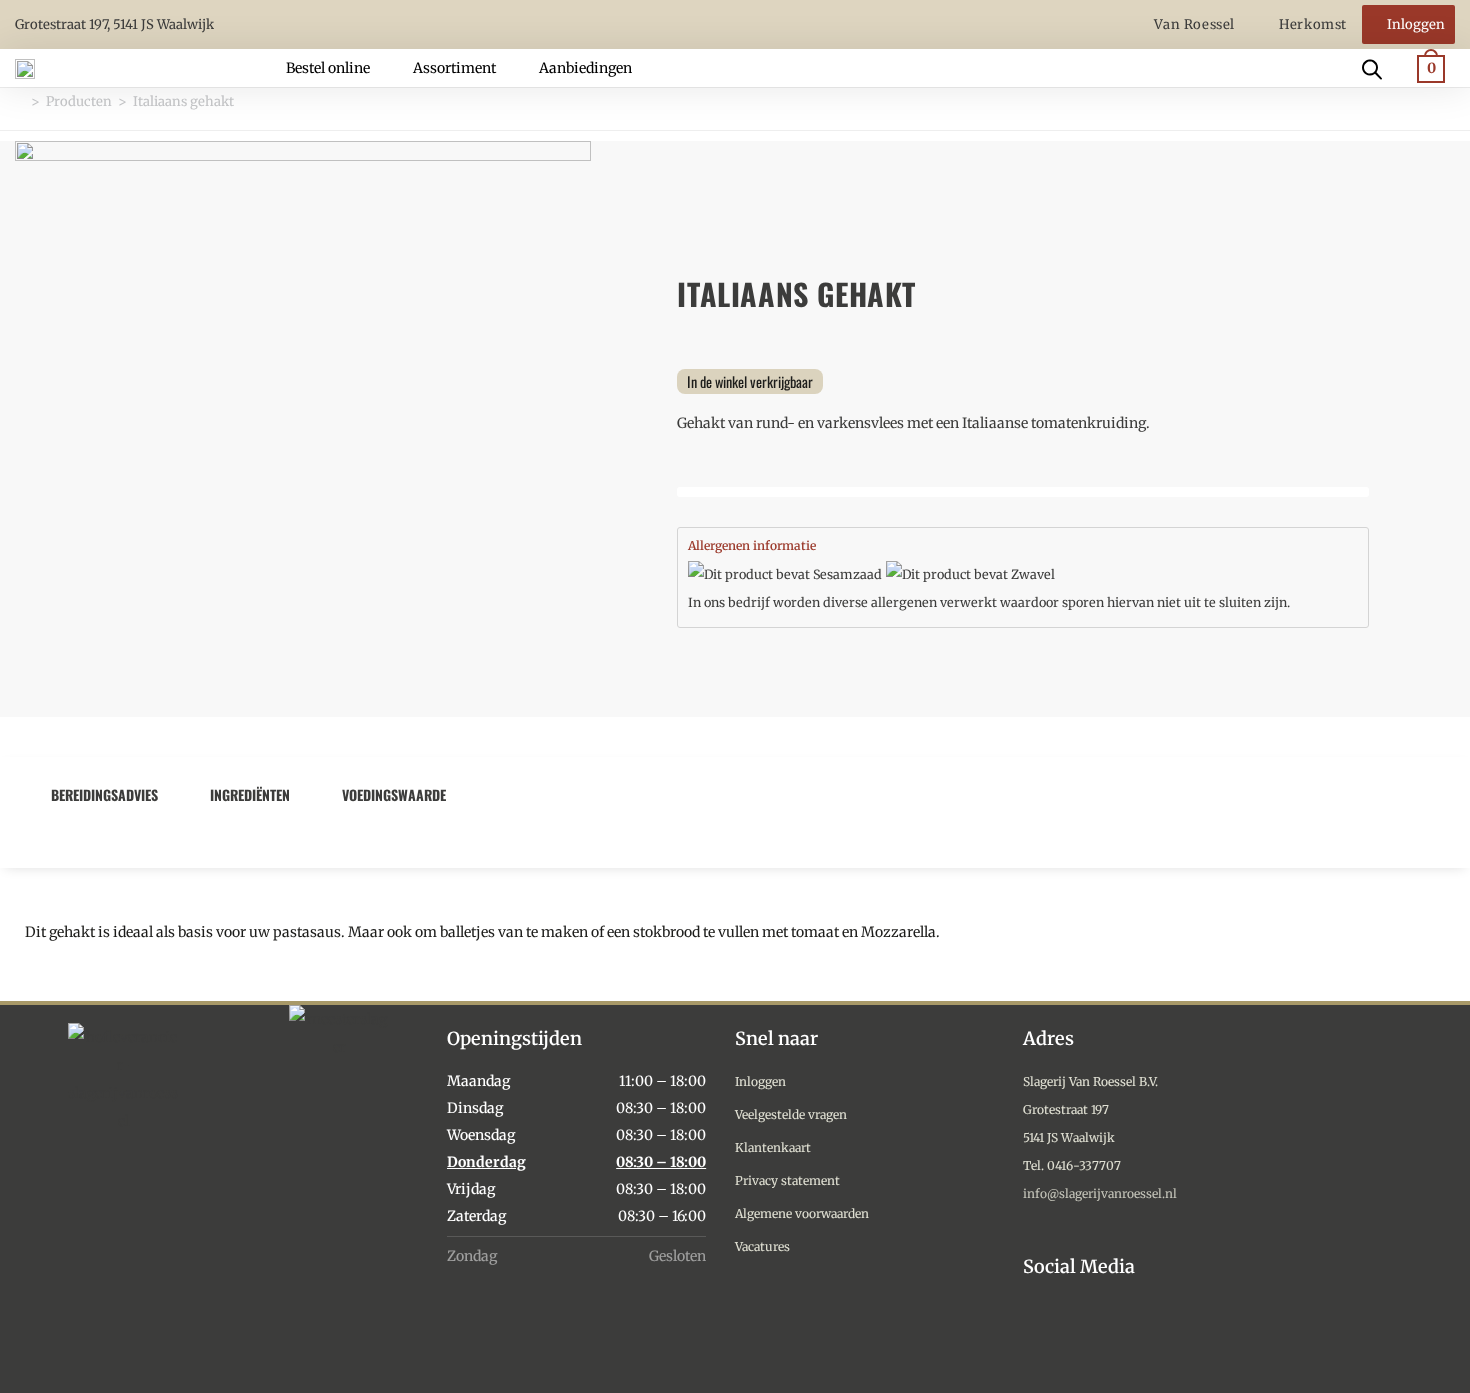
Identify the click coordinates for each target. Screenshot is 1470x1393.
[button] (339, 68)
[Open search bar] (1372, 68)
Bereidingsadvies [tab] (104, 794)
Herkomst (1313, 24)
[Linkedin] (1128, 1334)
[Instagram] (1036, 1334)
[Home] (20, 101)
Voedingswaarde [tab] (394, 794)
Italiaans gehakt (183, 101)
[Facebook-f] (1082, 1334)
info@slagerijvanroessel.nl (1100, 1193)
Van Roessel (1196, 24)
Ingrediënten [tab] (250, 794)
